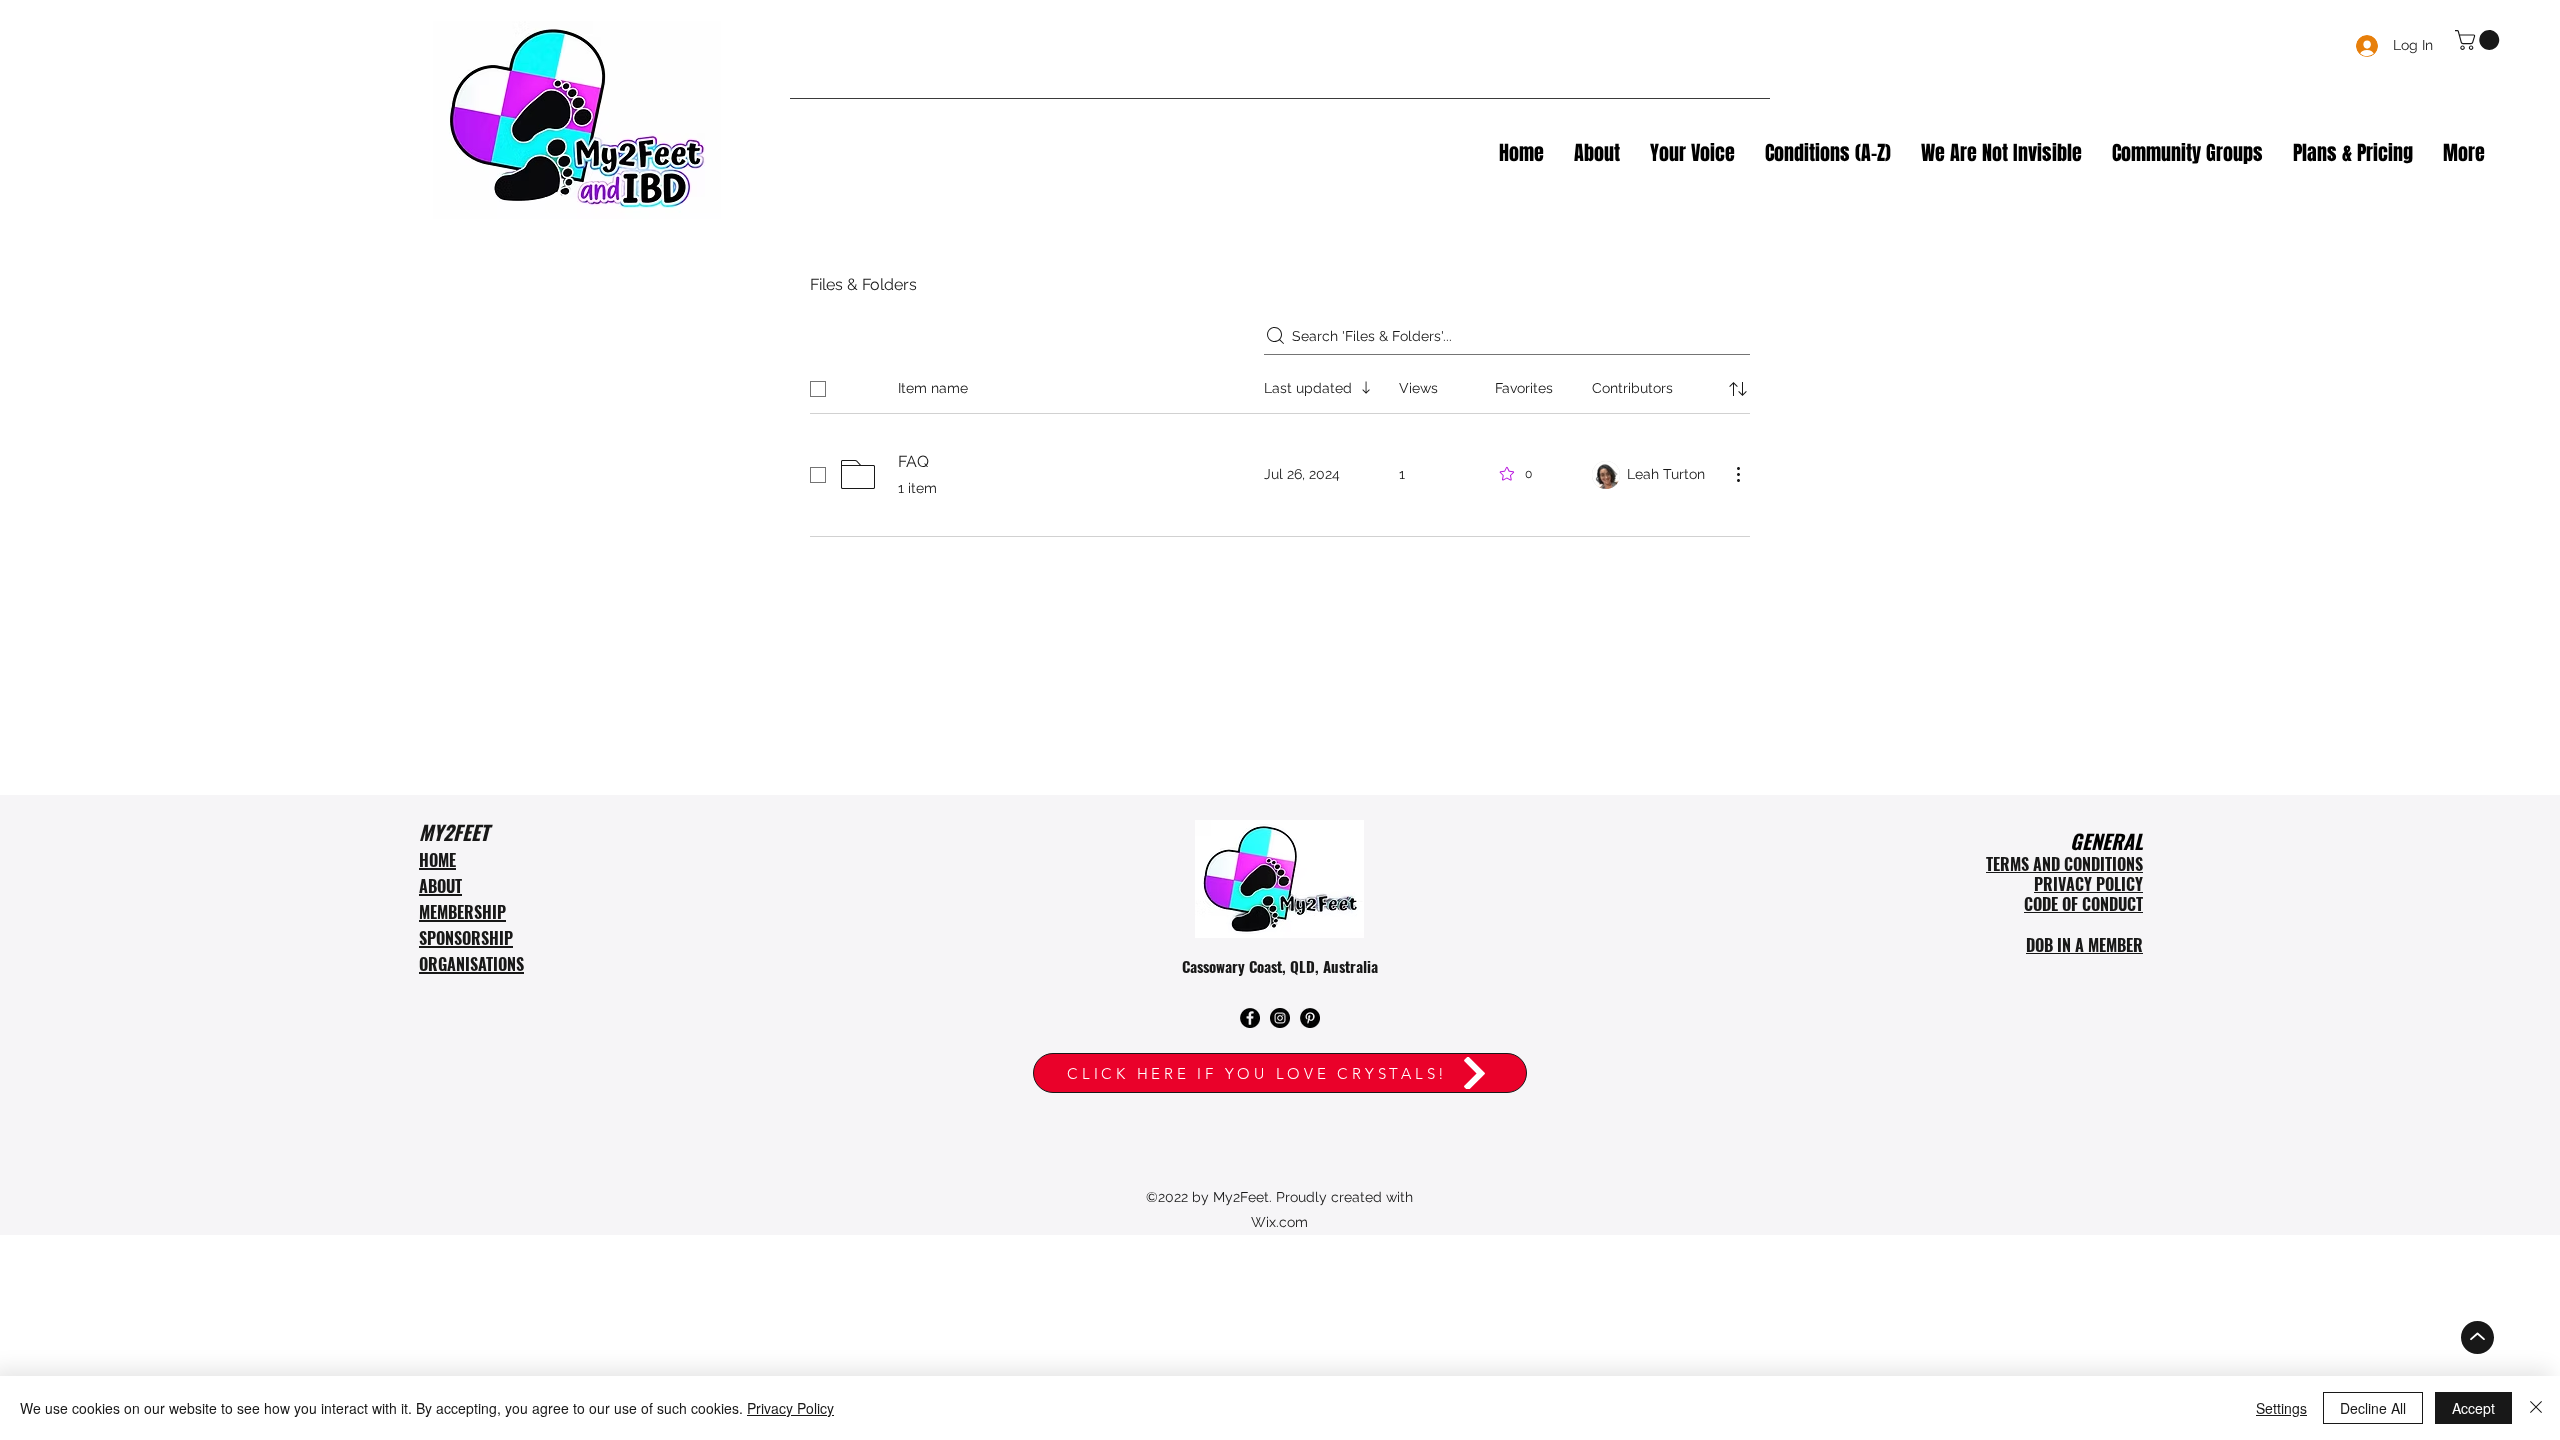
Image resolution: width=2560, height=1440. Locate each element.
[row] (1280, 385)
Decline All (2373, 1408)
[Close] (2536, 1408)
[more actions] (1738, 474)
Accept (2473, 1408)
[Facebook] (1250, 1018)
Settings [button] (2281, 1408)
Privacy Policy (790, 1408)
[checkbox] (818, 389)
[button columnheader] (1738, 389)
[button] (2479, 40)
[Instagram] (1280, 1018)
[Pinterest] (1310, 1018)
